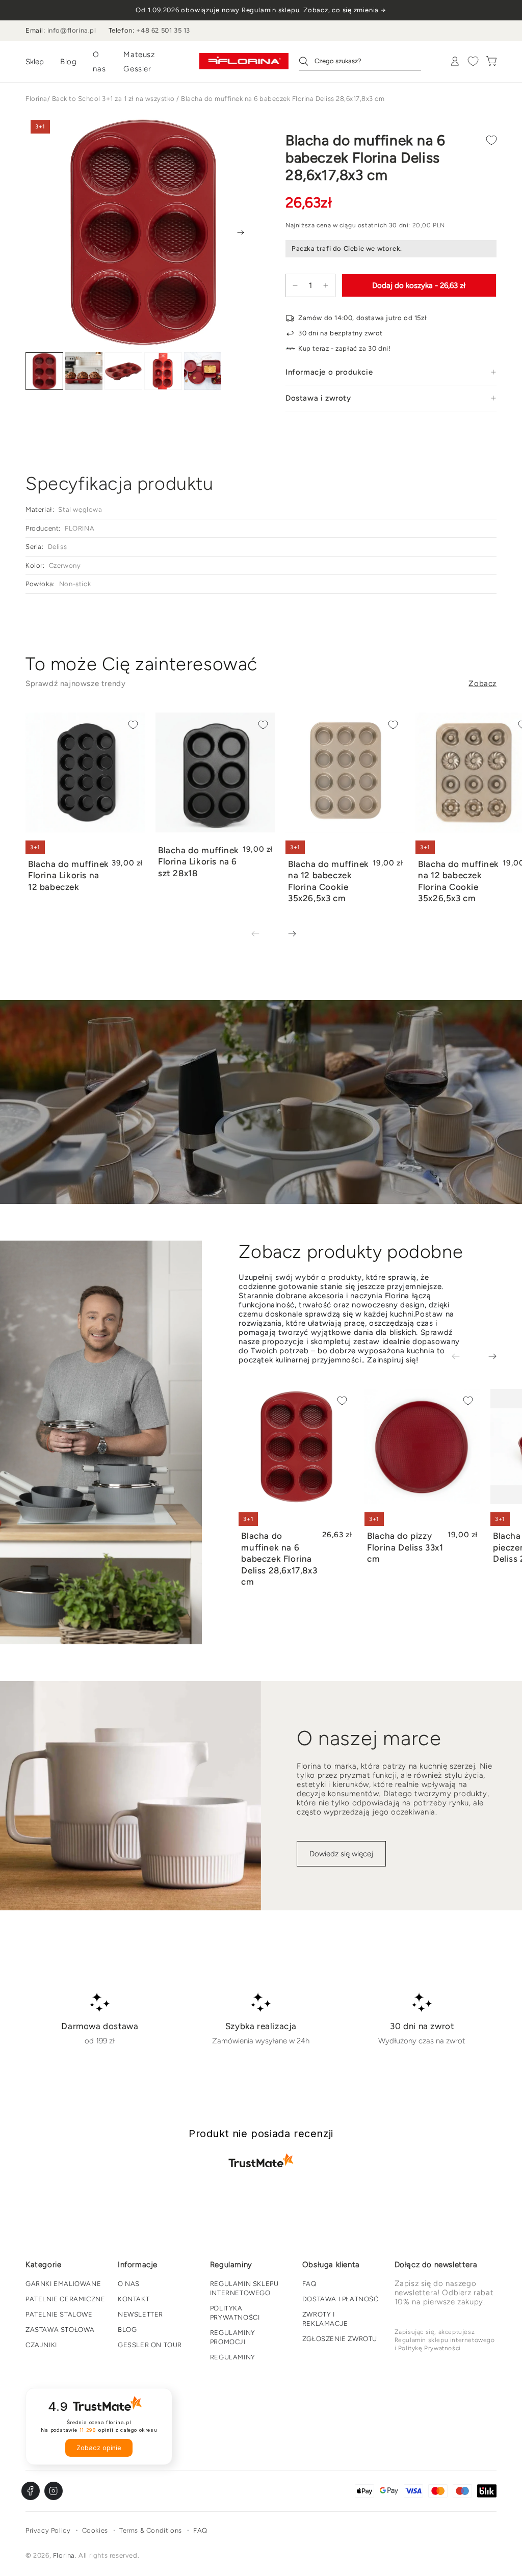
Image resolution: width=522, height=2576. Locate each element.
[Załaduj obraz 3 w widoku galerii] (123, 371)
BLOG (127, 2330)
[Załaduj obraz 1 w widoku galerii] (44, 371)
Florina (36, 99)
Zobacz (482, 684)
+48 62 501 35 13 (163, 30)
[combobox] (360, 61)
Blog (68, 62)
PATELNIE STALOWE (59, 2314)
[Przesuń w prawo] (241, 232)
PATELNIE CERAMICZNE (65, 2299)
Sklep (35, 62)
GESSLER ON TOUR (150, 2345)
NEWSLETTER (140, 2314)
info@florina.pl (72, 30)
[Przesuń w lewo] (263, 935)
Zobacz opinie (99, 2448)
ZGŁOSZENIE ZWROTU (340, 2339)
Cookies (95, 2530)
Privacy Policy (48, 2530)
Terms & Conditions (151, 2530)
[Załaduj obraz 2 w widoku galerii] (84, 371)
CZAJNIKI (41, 2345)
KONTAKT (134, 2299)
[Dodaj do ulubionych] (491, 140)
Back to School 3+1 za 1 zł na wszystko (113, 99)
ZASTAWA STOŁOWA (60, 2330)
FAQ (309, 2284)
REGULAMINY (233, 2357)
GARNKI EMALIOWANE (63, 2284)
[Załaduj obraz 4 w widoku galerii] (163, 371)
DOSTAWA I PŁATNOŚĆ (341, 2299)
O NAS (129, 2284)
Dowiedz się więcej (341, 1854)
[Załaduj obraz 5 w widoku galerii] (203, 371)
